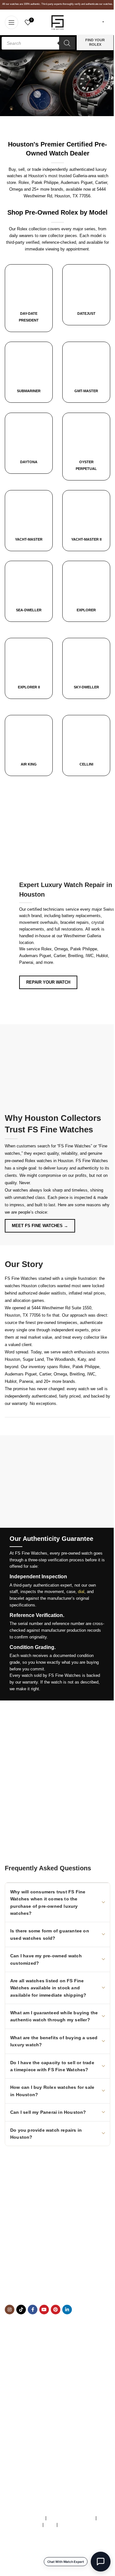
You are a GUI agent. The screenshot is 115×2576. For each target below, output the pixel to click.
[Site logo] (57, 22)
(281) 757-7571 (41, 2273)
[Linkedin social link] (67, 2310)
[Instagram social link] (10, 2310)
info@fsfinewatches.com (41, 2286)
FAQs (50, 2525)
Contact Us (15, 2406)
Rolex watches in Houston (49, 1161)
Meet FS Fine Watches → (40, 1226)
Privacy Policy (72, 2525)
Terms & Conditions (26, 2518)
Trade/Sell (14, 2399)
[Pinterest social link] (56, 2310)
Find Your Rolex (95, 42)
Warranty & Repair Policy (71, 2518)
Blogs (10, 2433)
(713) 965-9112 (52, 2280)
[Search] (67, 43)
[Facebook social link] (33, 2310)
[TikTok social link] (21, 2310)
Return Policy (17, 2419)
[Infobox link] (86, 295)
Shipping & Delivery (23, 2413)
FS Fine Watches (33, 2567)
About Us (13, 2386)
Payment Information (24, 2426)
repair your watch (48, 982)
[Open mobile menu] (11, 22)
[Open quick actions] (101, 2562)
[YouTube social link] (44, 2310)
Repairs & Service (22, 2393)
